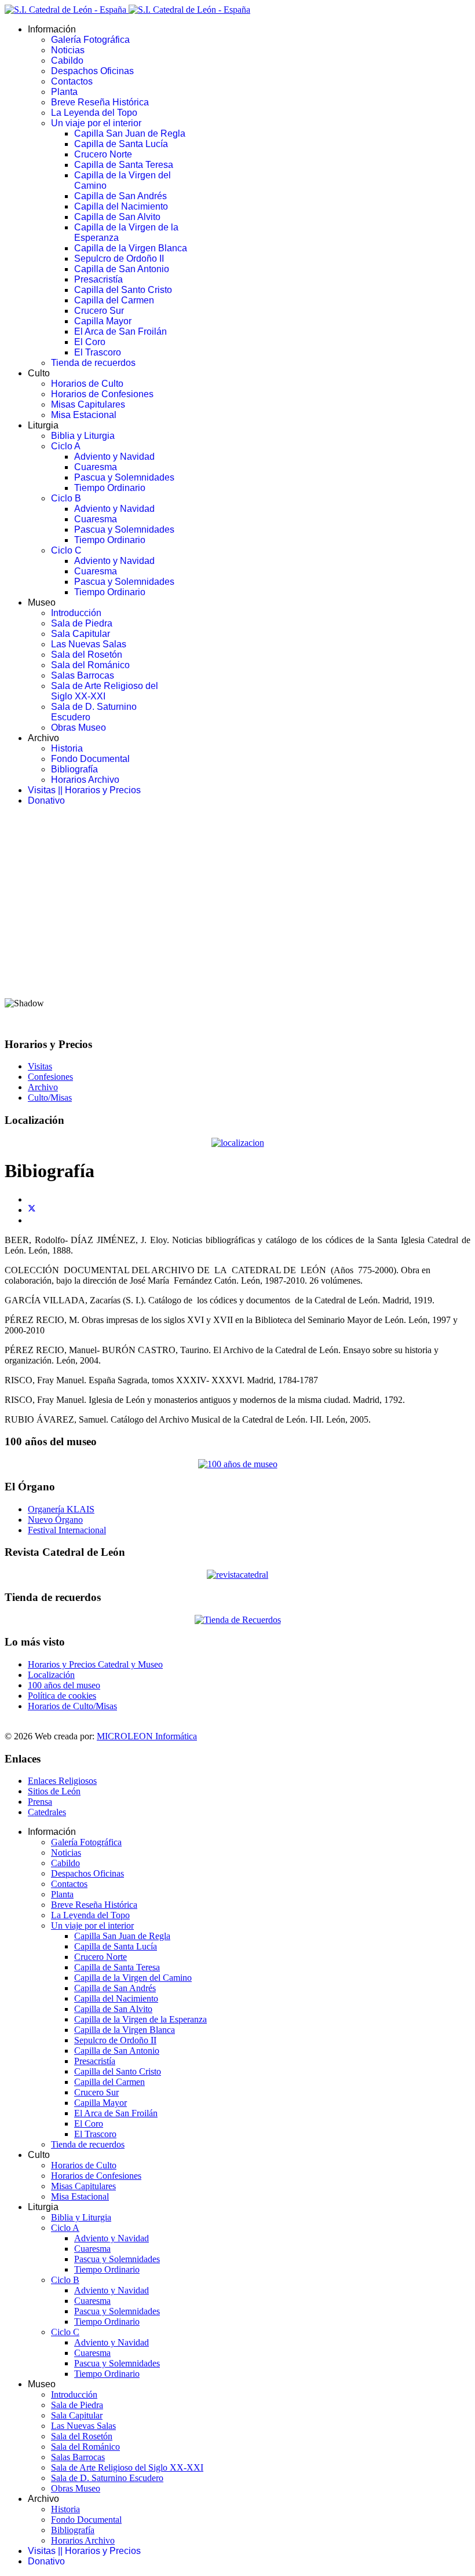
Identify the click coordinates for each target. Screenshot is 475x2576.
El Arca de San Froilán (120, 331)
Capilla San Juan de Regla (130, 133)
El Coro (90, 342)
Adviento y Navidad (114, 457)
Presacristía (98, 279)
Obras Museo (78, 728)
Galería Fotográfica (90, 40)
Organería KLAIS (61, 1509)
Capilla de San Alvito (117, 217)
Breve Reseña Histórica (100, 102)
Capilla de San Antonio (122, 269)
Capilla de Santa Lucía (121, 144)
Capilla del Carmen (114, 300)
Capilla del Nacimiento (121, 206)
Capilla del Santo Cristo (123, 290)
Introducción (76, 613)
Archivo (43, 1087)
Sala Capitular (81, 634)
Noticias (68, 50)
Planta (64, 92)
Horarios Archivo (85, 780)
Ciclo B (66, 498)
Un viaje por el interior (96, 123)
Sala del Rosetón (87, 655)
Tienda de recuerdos (93, 363)
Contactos (72, 81)
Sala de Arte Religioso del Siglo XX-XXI (105, 691)
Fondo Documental (90, 759)
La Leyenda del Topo (94, 113)
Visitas (40, 1066)
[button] (237, 960)
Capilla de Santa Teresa (124, 165)
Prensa (40, 1802)
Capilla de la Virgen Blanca (131, 248)
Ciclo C (66, 550)
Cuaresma (96, 467)
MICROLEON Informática (147, 1736)
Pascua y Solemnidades (124, 477)
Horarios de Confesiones (102, 394)
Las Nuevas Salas (89, 644)
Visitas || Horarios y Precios (84, 790)
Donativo (46, 800)
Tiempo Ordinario (110, 488)
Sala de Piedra (82, 623)
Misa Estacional (84, 415)
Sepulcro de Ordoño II (119, 259)
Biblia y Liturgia (83, 436)
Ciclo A (66, 446)
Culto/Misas (50, 1098)
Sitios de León (54, 1791)
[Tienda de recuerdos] (237, 1575)
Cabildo (67, 61)
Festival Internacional (67, 1530)
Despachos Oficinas (92, 71)
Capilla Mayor (103, 321)
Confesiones (50, 1077)
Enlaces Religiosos (62, 1781)
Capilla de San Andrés (120, 196)
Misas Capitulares (88, 404)
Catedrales (47, 1812)
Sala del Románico (90, 665)
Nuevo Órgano (55, 1520)
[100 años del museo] (238, 1464)
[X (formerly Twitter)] (32, 1210)
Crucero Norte (103, 154)
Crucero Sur (99, 311)
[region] (237, 921)
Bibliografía (74, 769)
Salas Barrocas (83, 675)
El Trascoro (98, 352)
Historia (67, 748)
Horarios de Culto (87, 384)
